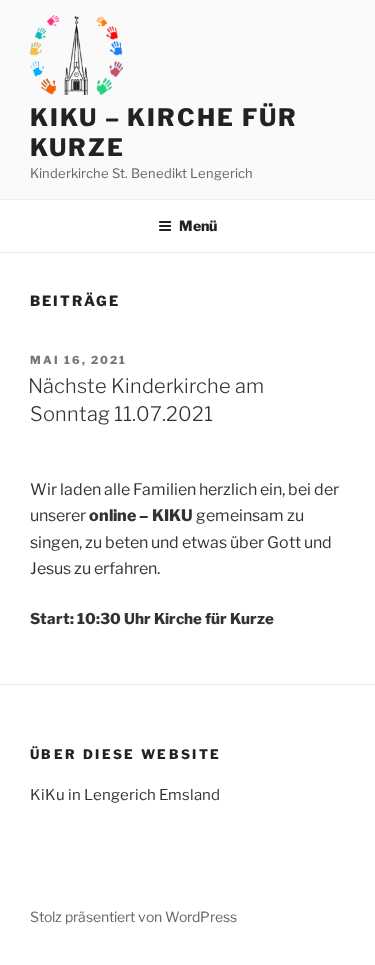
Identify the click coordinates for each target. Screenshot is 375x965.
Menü (198, 225)
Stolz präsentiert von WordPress (133, 916)
